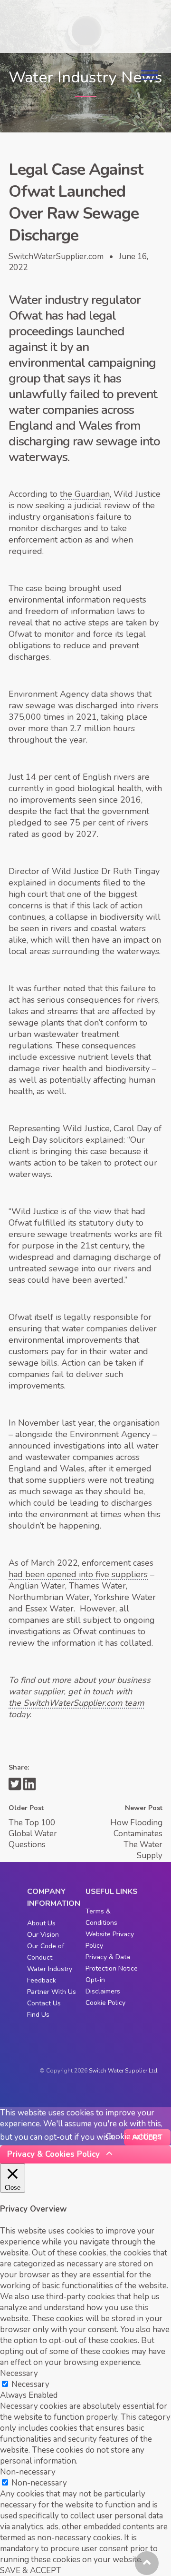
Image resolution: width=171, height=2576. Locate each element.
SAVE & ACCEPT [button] (31, 2571)
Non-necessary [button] (28, 2472)
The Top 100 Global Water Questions (33, 1834)
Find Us (38, 2015)
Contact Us (44, 2003)
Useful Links (112, 1892)
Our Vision (43, 1935)
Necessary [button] (19, 2373)
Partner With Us (52, 1992)
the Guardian (85, 494)
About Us (41, 1923)
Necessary (30, 2384)
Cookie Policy (105, 2003)
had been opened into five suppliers (78, 1574)
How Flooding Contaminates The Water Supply (136, 1839)
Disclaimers (103, 1991)
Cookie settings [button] (134, 2137)
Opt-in (95, 1980)
